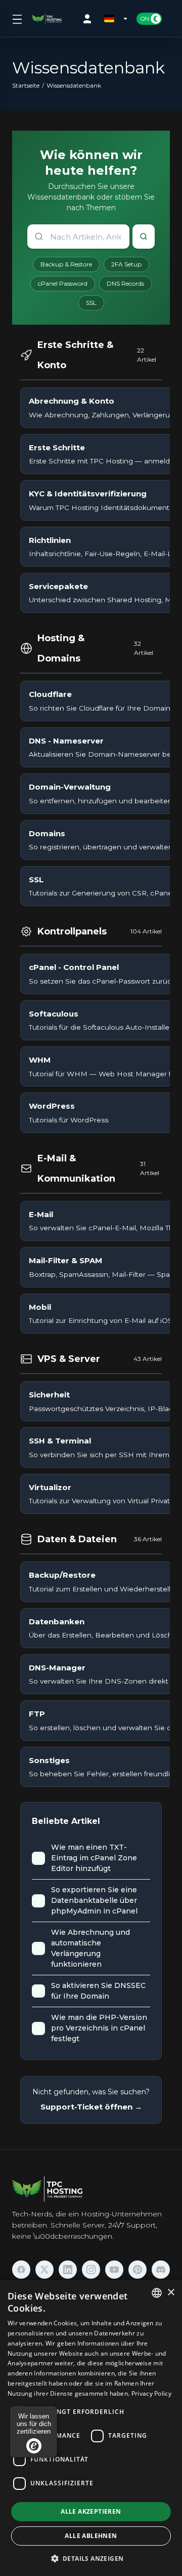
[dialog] (91, 2428)
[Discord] (161, 2270)
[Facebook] (21, 2270)
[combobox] (157, 2293)
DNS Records (125, 283)
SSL (91, 303)
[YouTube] (114, 2270)
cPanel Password (63, 283)
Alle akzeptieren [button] (91, 2511)
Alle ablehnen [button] (91, 2536)
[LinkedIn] (68, 2270)
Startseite (26, 85)
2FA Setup (126, 264)
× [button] (171, 2293)
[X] (44, 2270)
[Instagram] (91, 2270)
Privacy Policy (151, 2393)
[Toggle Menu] (16, 19)
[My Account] (89, 19)
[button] (91, 2558)
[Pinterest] (138, 2270)
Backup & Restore (66, 264)
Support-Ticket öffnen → (91, 2107)
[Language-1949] (116, 19)
